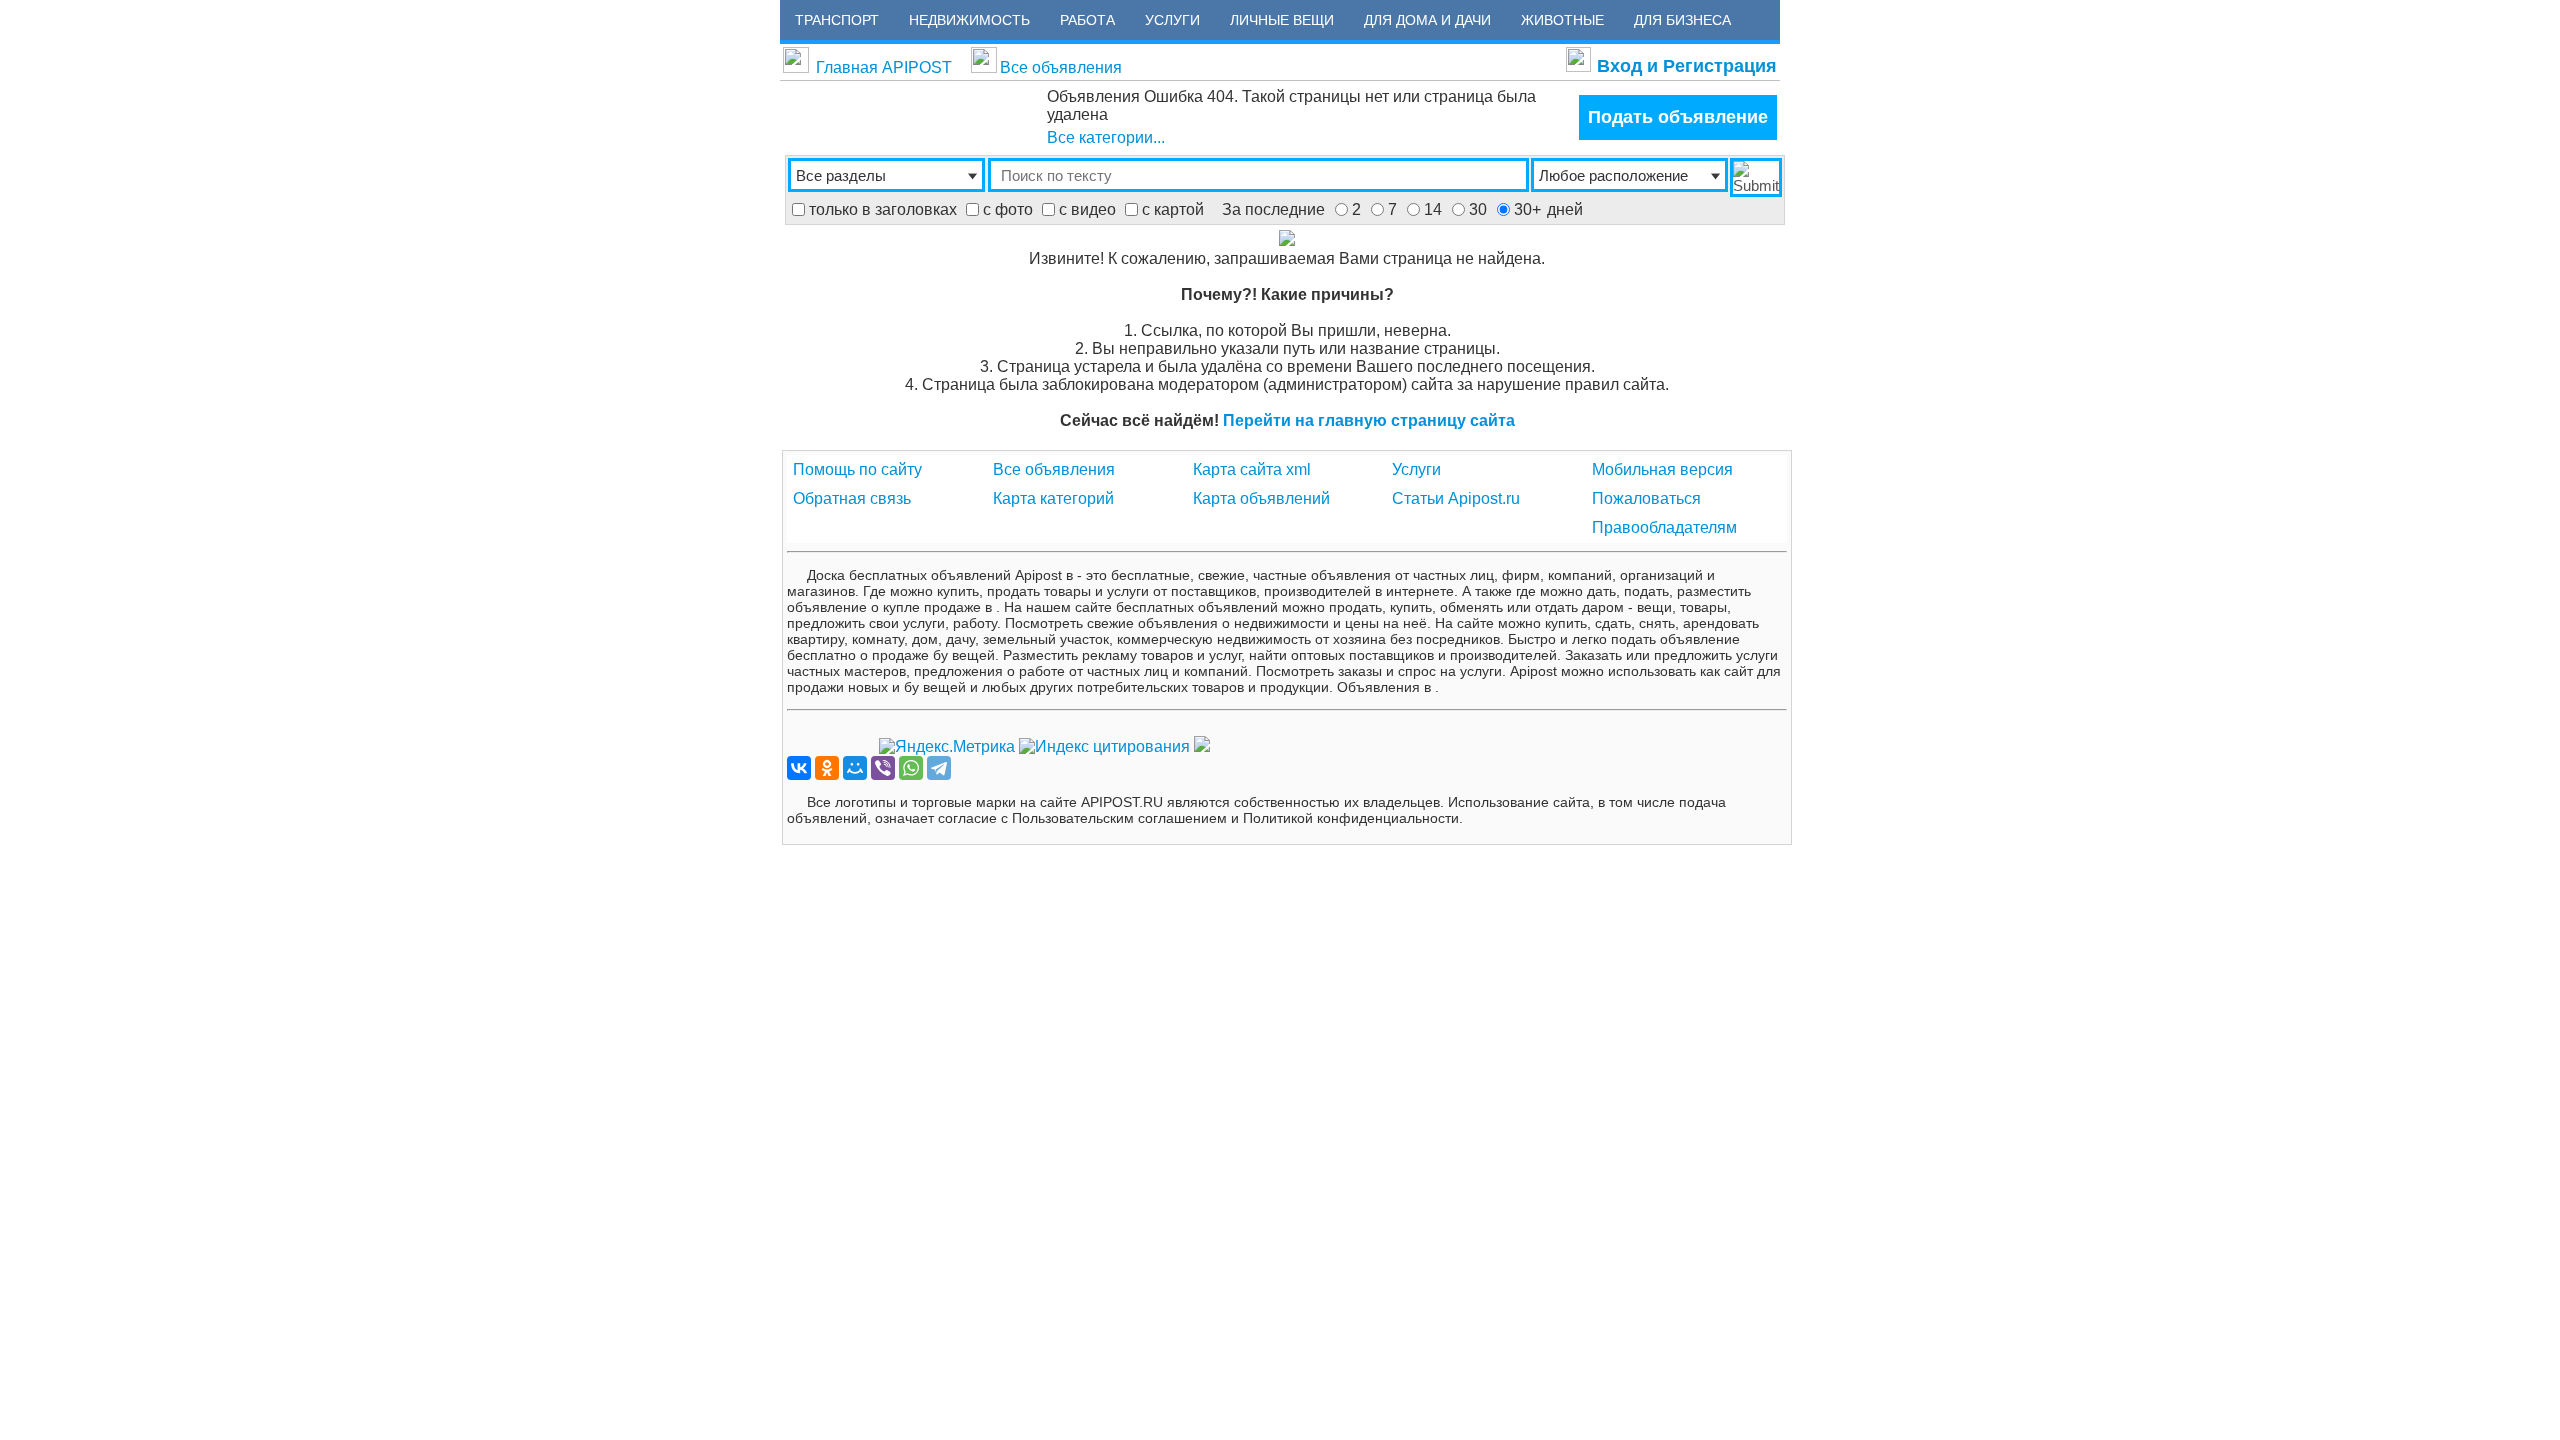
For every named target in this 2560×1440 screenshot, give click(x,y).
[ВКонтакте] (799, 768)
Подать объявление (1678, 117)
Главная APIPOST (884, 67)
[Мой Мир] (855, 768)
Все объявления (1061, 67)
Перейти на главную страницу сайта (1369, 420)
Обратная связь (852, 498)
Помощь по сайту (857, 469)
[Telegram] (939, 768)
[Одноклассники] (827, 768)
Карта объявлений (1261, 498)
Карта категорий (1053, 498)
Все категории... (1106, 137)
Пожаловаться (1646, 498)
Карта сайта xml (1252, 469)
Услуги (1416, 469)
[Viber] (883, 768)
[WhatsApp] (911, 768)
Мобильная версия (1662, 469)
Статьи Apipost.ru (1456, 498)
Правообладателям (1664, 527)
